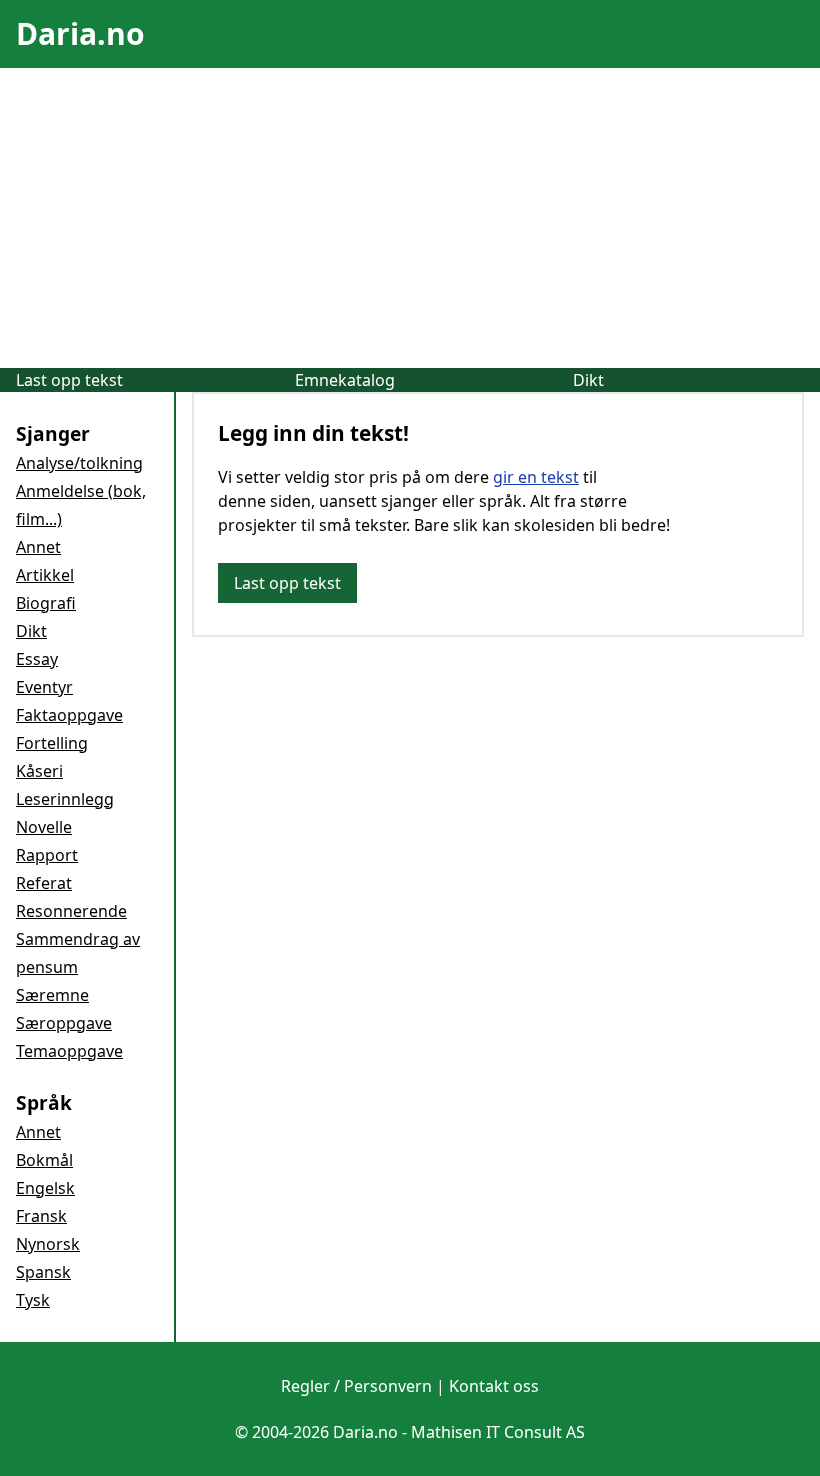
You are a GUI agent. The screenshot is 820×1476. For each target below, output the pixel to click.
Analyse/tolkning (79, 463)
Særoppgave (64, 1023)
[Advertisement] (410, 218)
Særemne (52, 995)
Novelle (44, 827)
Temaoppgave (69, 1051)
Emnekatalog (345, 380)
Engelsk (45, 1188)
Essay (37, 659)
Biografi (46, 603)
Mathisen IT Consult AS (498, 1432)
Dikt (588, 380)
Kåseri (39, 771)
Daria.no (80, 33)
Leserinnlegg (65, 799)
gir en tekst (536, 477)
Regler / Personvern (356, 1386)
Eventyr (44, 687)
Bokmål (44, 1160)
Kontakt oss (494, 1386)
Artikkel (45, 575)
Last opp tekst (69, 380)
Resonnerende (71, 911)
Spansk (43, 1272)
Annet (38, 547)
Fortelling (52, 743)
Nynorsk (48, 1244)
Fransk (41, 1216)
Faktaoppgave (69, 715)
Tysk (33, 1300)
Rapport (47, 855)
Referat (44, 883)
